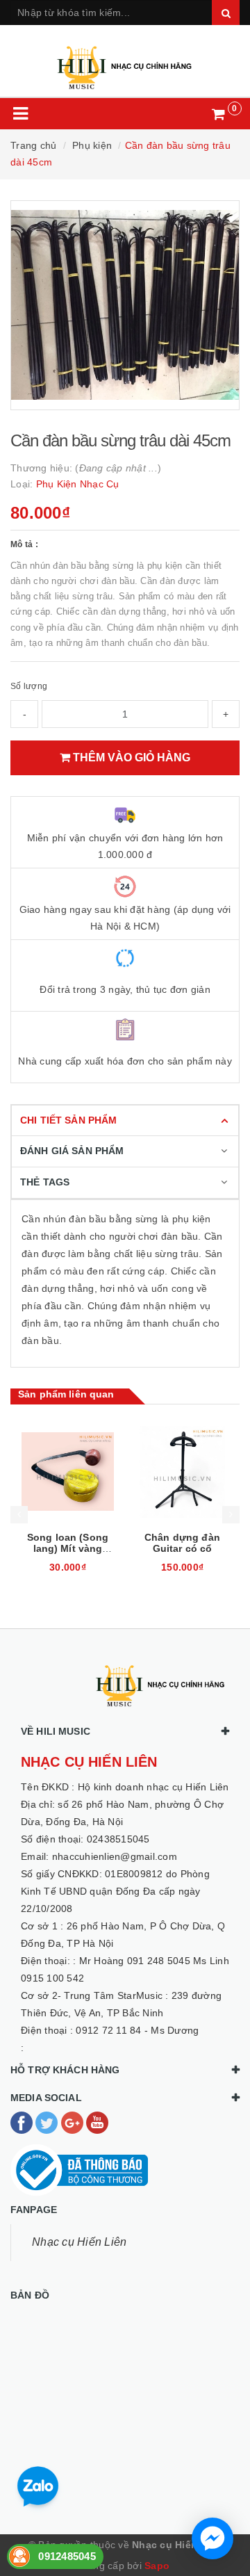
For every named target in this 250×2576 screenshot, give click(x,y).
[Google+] (74, 2122)
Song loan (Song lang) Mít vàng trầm (68, 1548)
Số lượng (29, 686)
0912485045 (67, 2556)
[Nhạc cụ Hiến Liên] (125, 62)
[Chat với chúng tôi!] (212, 2538)
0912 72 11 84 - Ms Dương (137, 2030)
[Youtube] (97, 2122)
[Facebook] (23, 2122)
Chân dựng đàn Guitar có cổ (182, 1543)
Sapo (157, 2566)
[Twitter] (48, 2122)
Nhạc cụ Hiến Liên (79, 2242)
